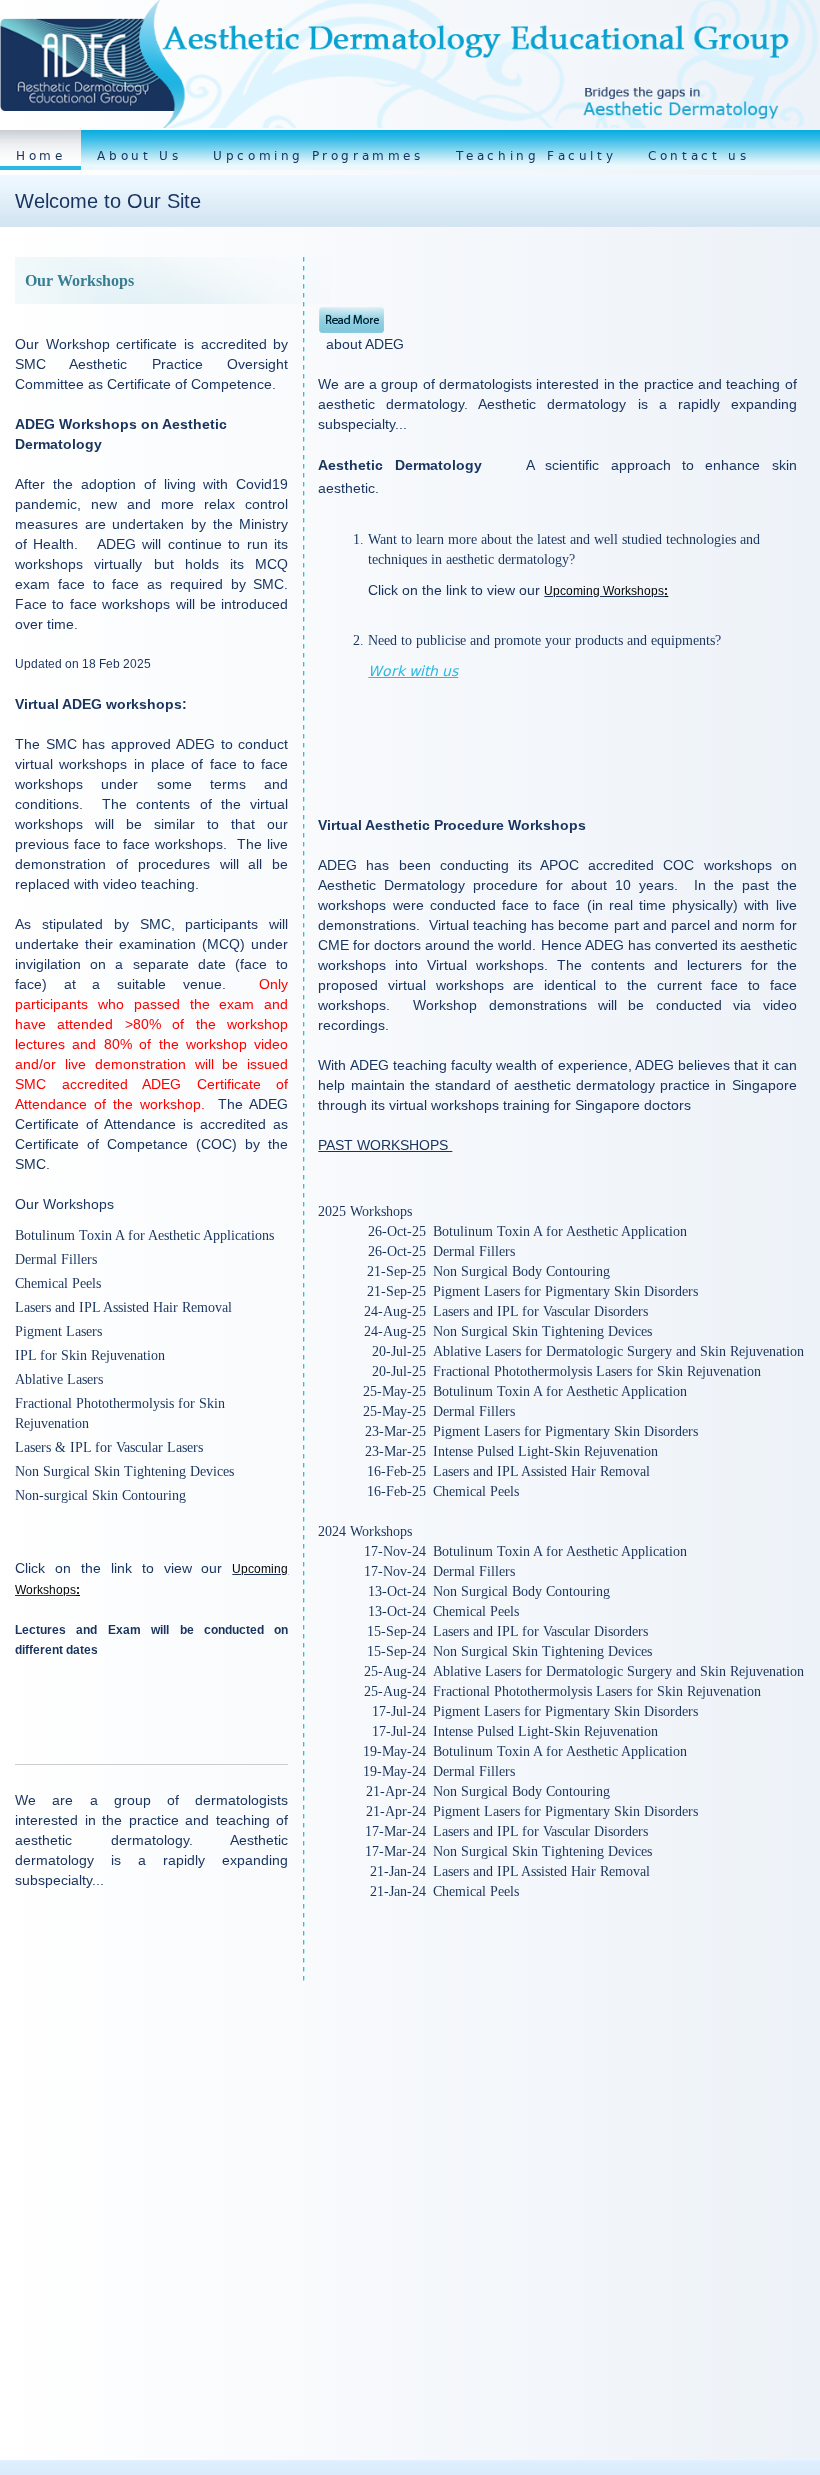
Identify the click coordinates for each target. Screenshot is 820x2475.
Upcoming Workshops (604, 591)
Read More (351, 320)
